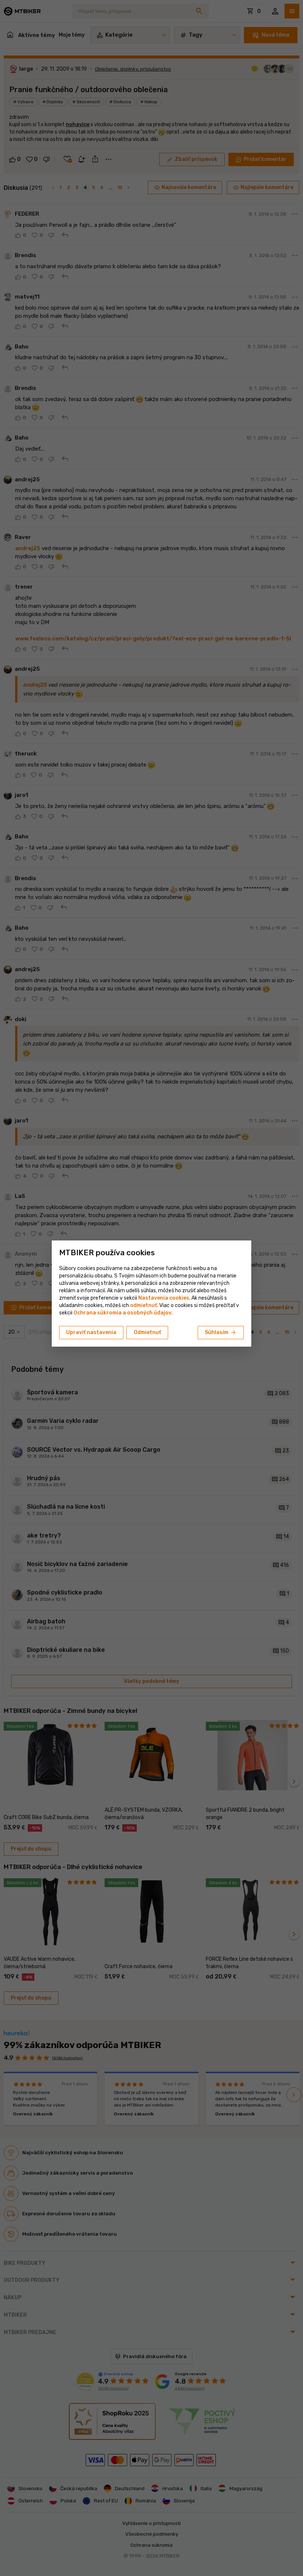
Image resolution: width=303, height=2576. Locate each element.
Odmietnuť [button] (147, 1332)
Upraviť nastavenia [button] (91, 1332)
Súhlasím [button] (221, 1333)
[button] (144, 1305)
